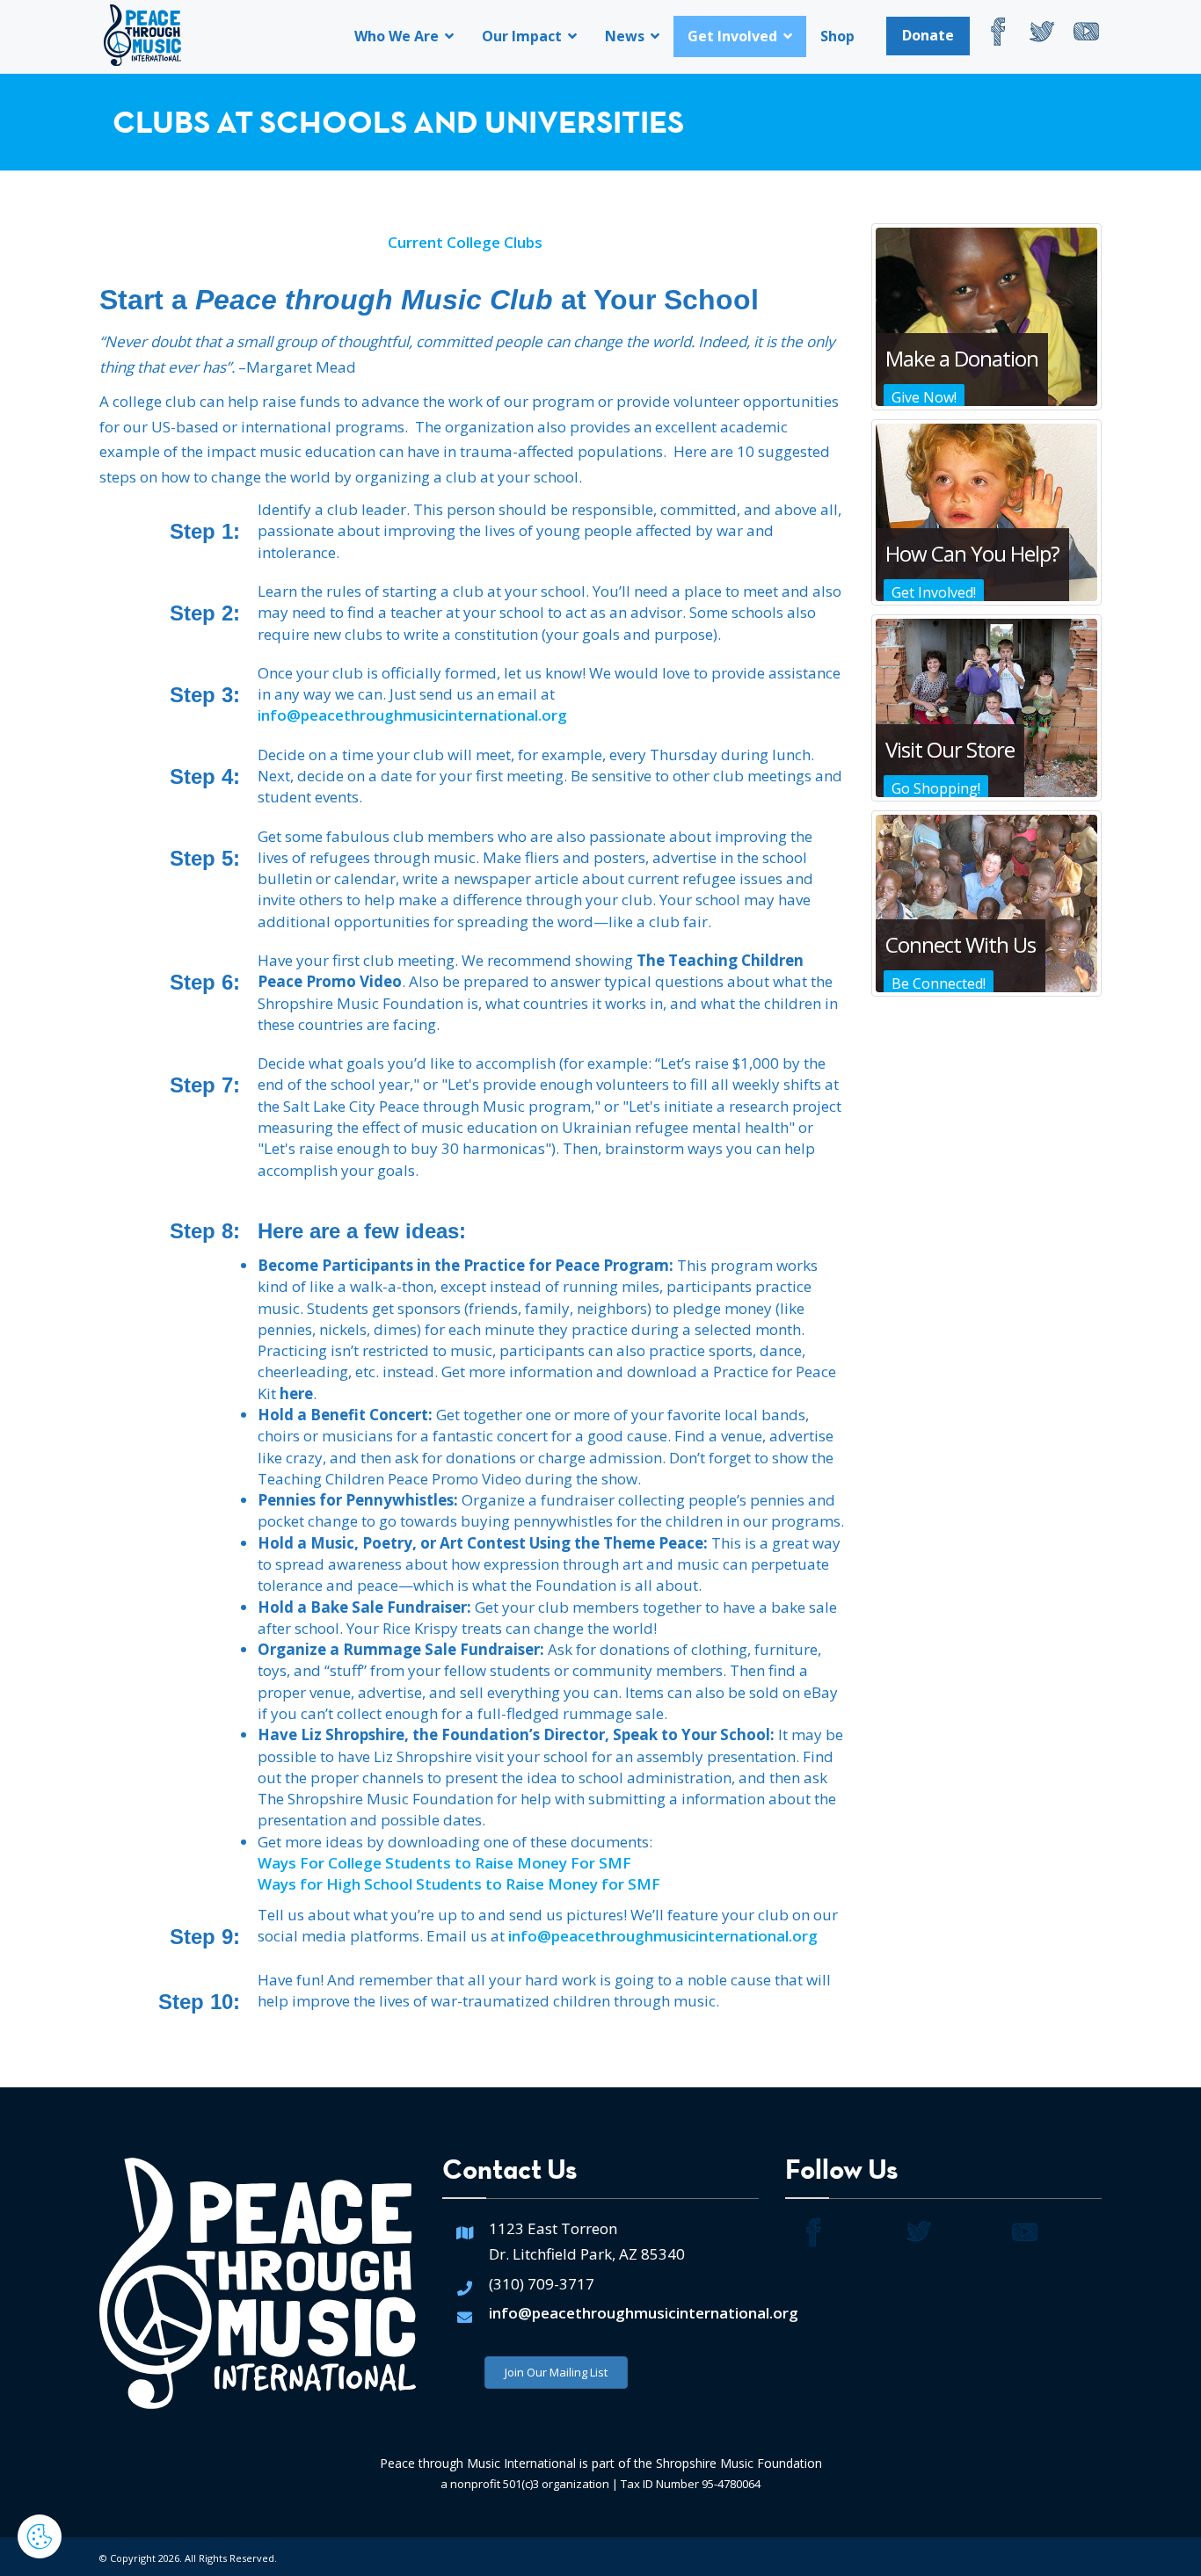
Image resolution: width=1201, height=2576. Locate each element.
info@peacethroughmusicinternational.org (412, 715)
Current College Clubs (465, 242)
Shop (837, 36)
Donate (928, 35)
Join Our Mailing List (556, 2372)
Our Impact (524, 36)
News (626, 36)
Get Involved (734, 36)
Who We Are (398, 36)
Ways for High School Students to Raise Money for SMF (459, 1884)
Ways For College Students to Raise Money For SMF (444, 1863)
